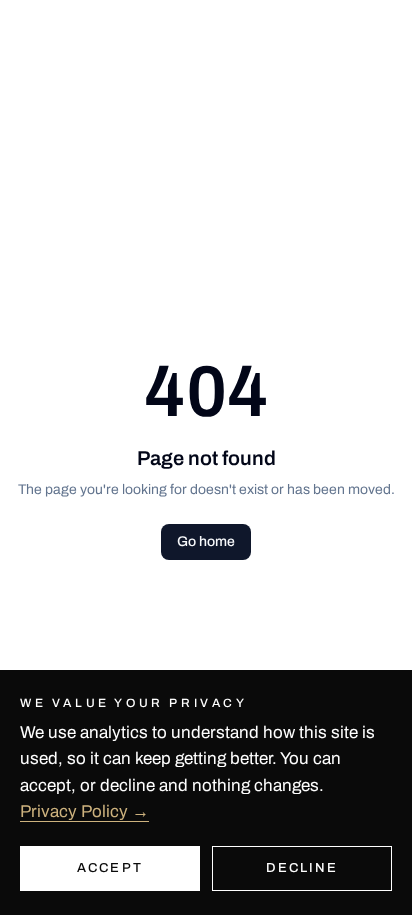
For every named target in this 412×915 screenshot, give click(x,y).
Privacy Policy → (84, 811)
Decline (302, 868)
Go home (206, 541)
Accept (109, 868)
